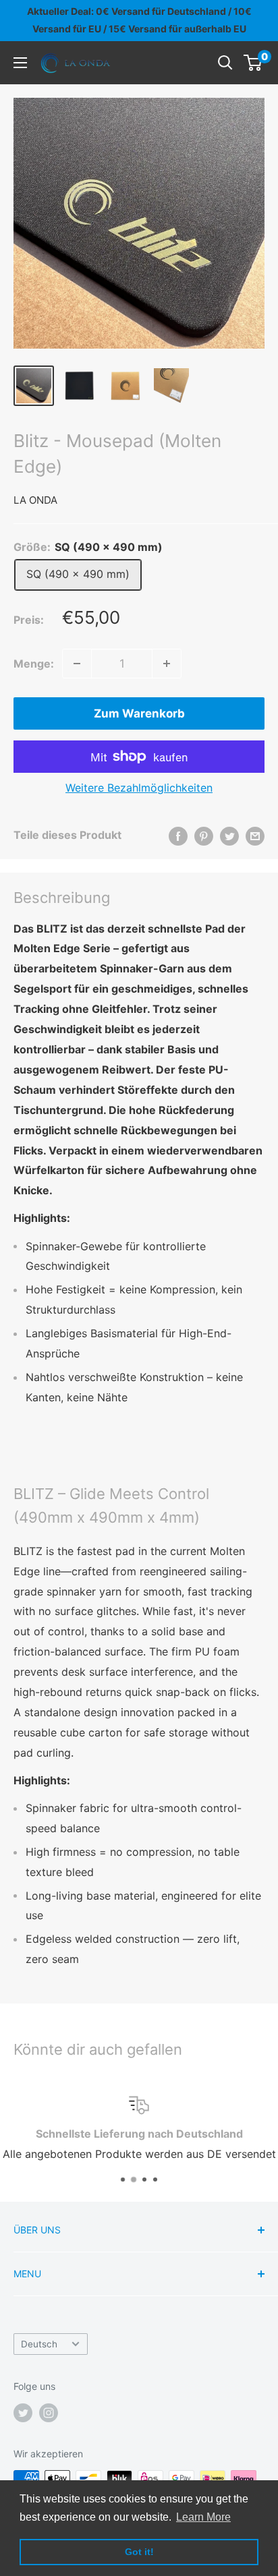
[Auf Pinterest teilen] (204, 836)
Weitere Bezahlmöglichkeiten (139, 788)
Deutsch (39, 2344)
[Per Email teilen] (255, 836)
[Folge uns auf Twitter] (23, 2413)
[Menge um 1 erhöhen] (167, 664)
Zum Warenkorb (139, 713)
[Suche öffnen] (225, 63)
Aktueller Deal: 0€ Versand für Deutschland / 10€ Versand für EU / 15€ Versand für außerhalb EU (139, 20)
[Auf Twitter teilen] (229, 836)
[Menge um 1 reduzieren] (77, 664)
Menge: (34, 664)
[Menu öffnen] (20, 63)
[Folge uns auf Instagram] (49, 2413)
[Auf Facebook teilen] (178, 836)
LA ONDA (35, 500)
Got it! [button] (139, 2552)
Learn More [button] (203, 2517)
